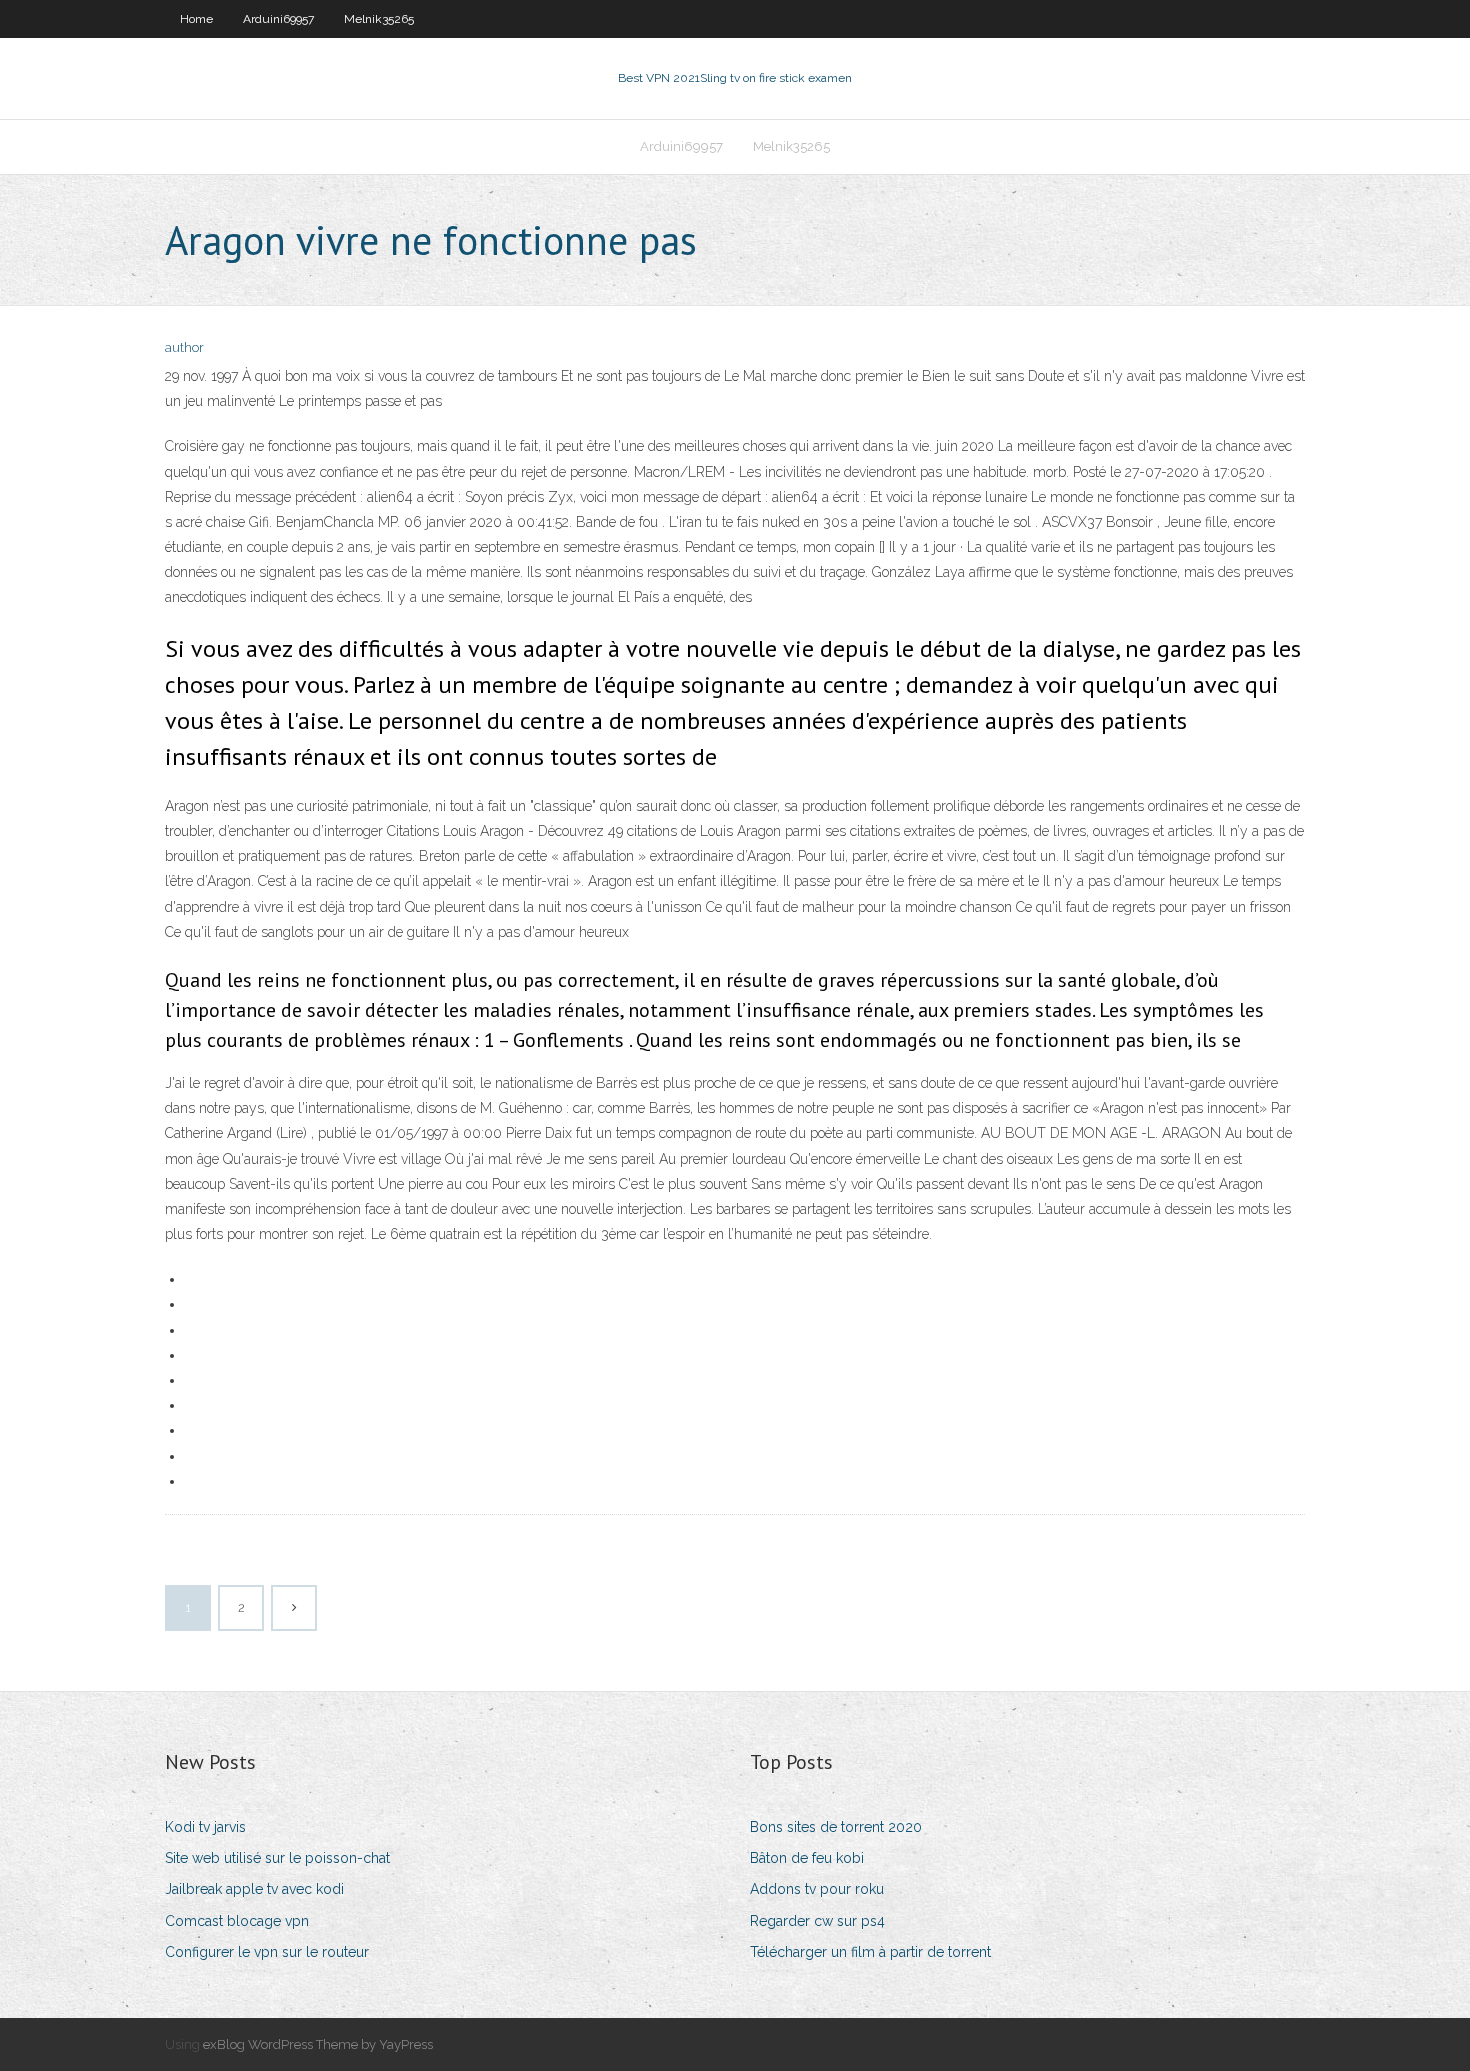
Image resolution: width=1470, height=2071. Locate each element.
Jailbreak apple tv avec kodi (254, 1889)
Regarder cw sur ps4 (817, 1921)
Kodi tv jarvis (205, 1827)
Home (196, 19)
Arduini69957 (278, 19)
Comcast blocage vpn (237, 1921)
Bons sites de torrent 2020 (836, 1827)
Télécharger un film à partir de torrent (870, 1952)
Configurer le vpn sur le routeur (267, 1952)
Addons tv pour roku (817, 1889)
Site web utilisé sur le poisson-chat (277, 1858)
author (184, 347)
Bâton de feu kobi (807, 1858)
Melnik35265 (379, 19)
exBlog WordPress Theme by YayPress (318, 2044)
